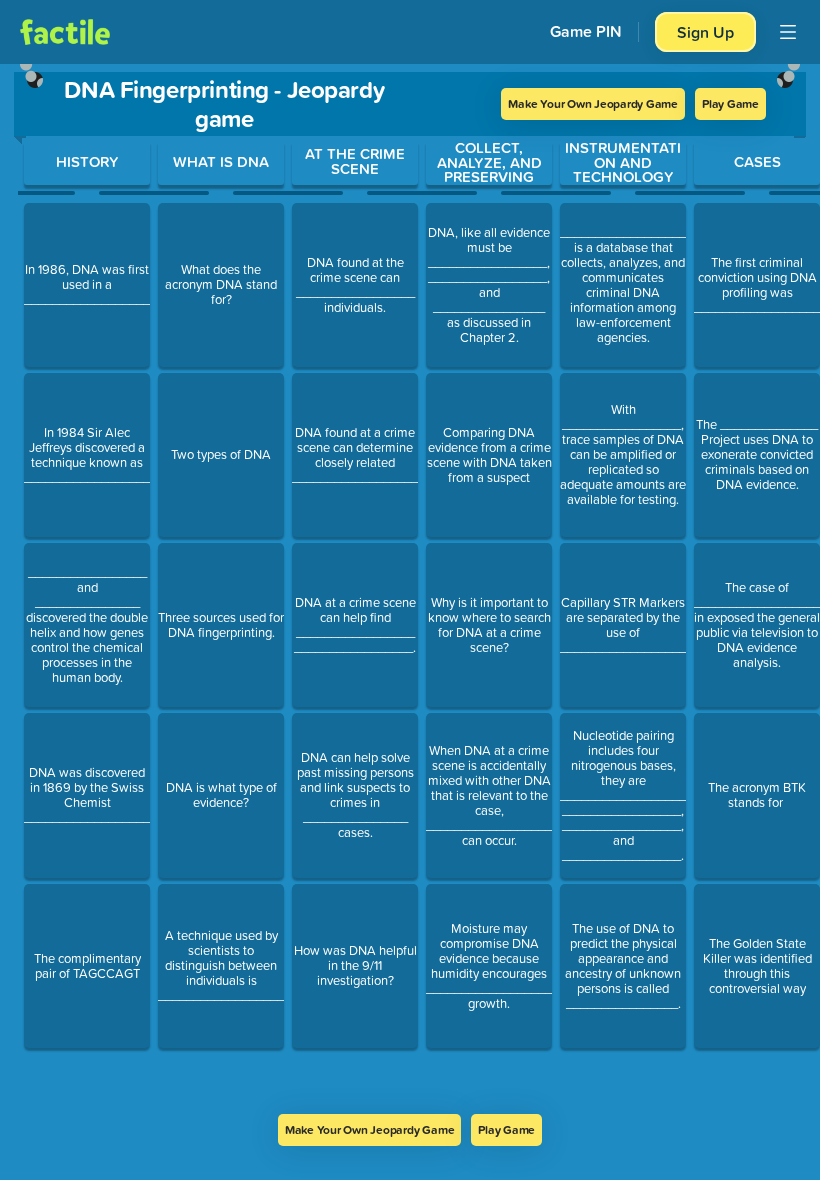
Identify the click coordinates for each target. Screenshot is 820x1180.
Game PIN (586, 31)
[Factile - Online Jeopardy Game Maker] (65, 32)
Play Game (730, 103)
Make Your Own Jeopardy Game (593, 103)
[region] (410, 589)
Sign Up (705, 32)
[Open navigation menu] (788, 32)
